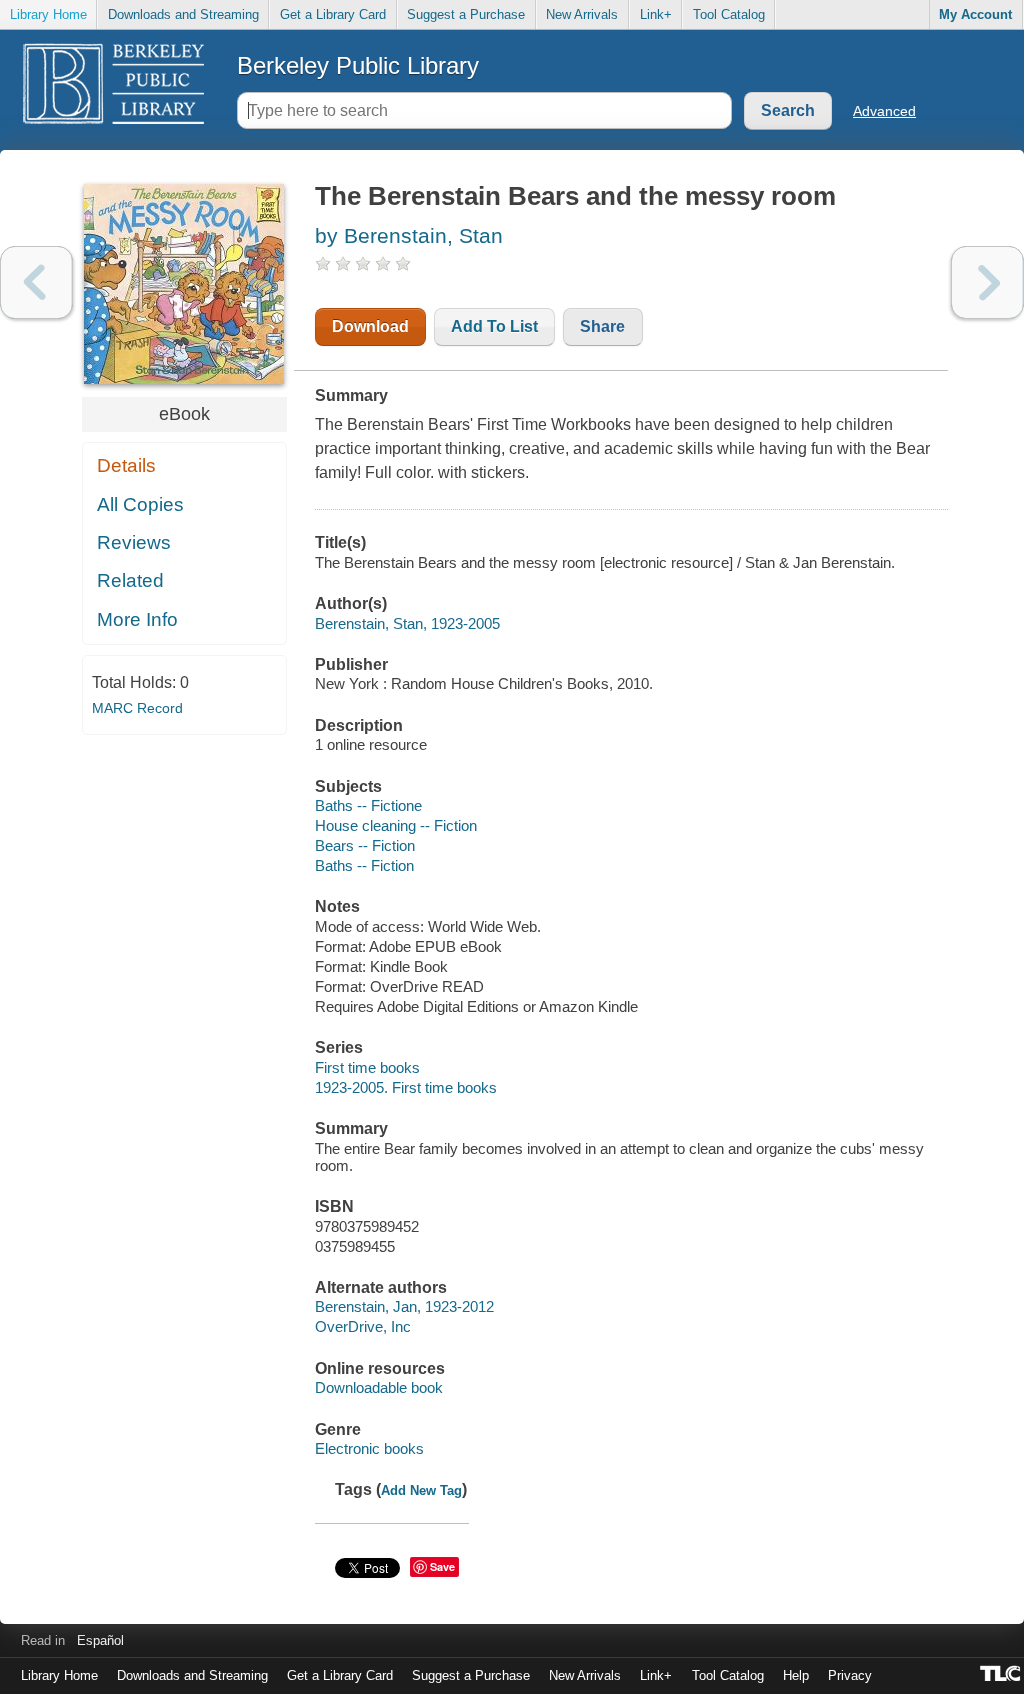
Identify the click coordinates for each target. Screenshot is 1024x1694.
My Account (975, 14)
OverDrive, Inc (363, 1326)
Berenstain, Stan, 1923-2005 (407, 623)
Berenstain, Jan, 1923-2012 (404, 1306)
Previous (36, 282)
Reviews (134, 542)
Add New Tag (421, 1490)
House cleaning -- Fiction (396, 825)
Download (370, 326)
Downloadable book (379, 1387)
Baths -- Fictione (368, 805)
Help (796, 1675)
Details (126, 465)
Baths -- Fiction (364, 865)
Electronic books (369, 1448)
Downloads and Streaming (183, 14)
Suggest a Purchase (466, 14)
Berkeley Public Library (358, 65)
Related (130, 580)
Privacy (850, 1675)
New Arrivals (582, 14)
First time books (367, 1067)
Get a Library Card (333, 14)
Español (100, 1640)
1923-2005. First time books (406, 1087)
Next (987, 282)
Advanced (884, 111)
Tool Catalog (729, 14)
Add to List (494, 326)
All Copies (140, 504)
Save (442, 1566)
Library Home (48, 14)
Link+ (656, 14)
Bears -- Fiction (365, 845)
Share (602, 326)
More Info (137, 619)
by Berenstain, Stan (409, 235)
